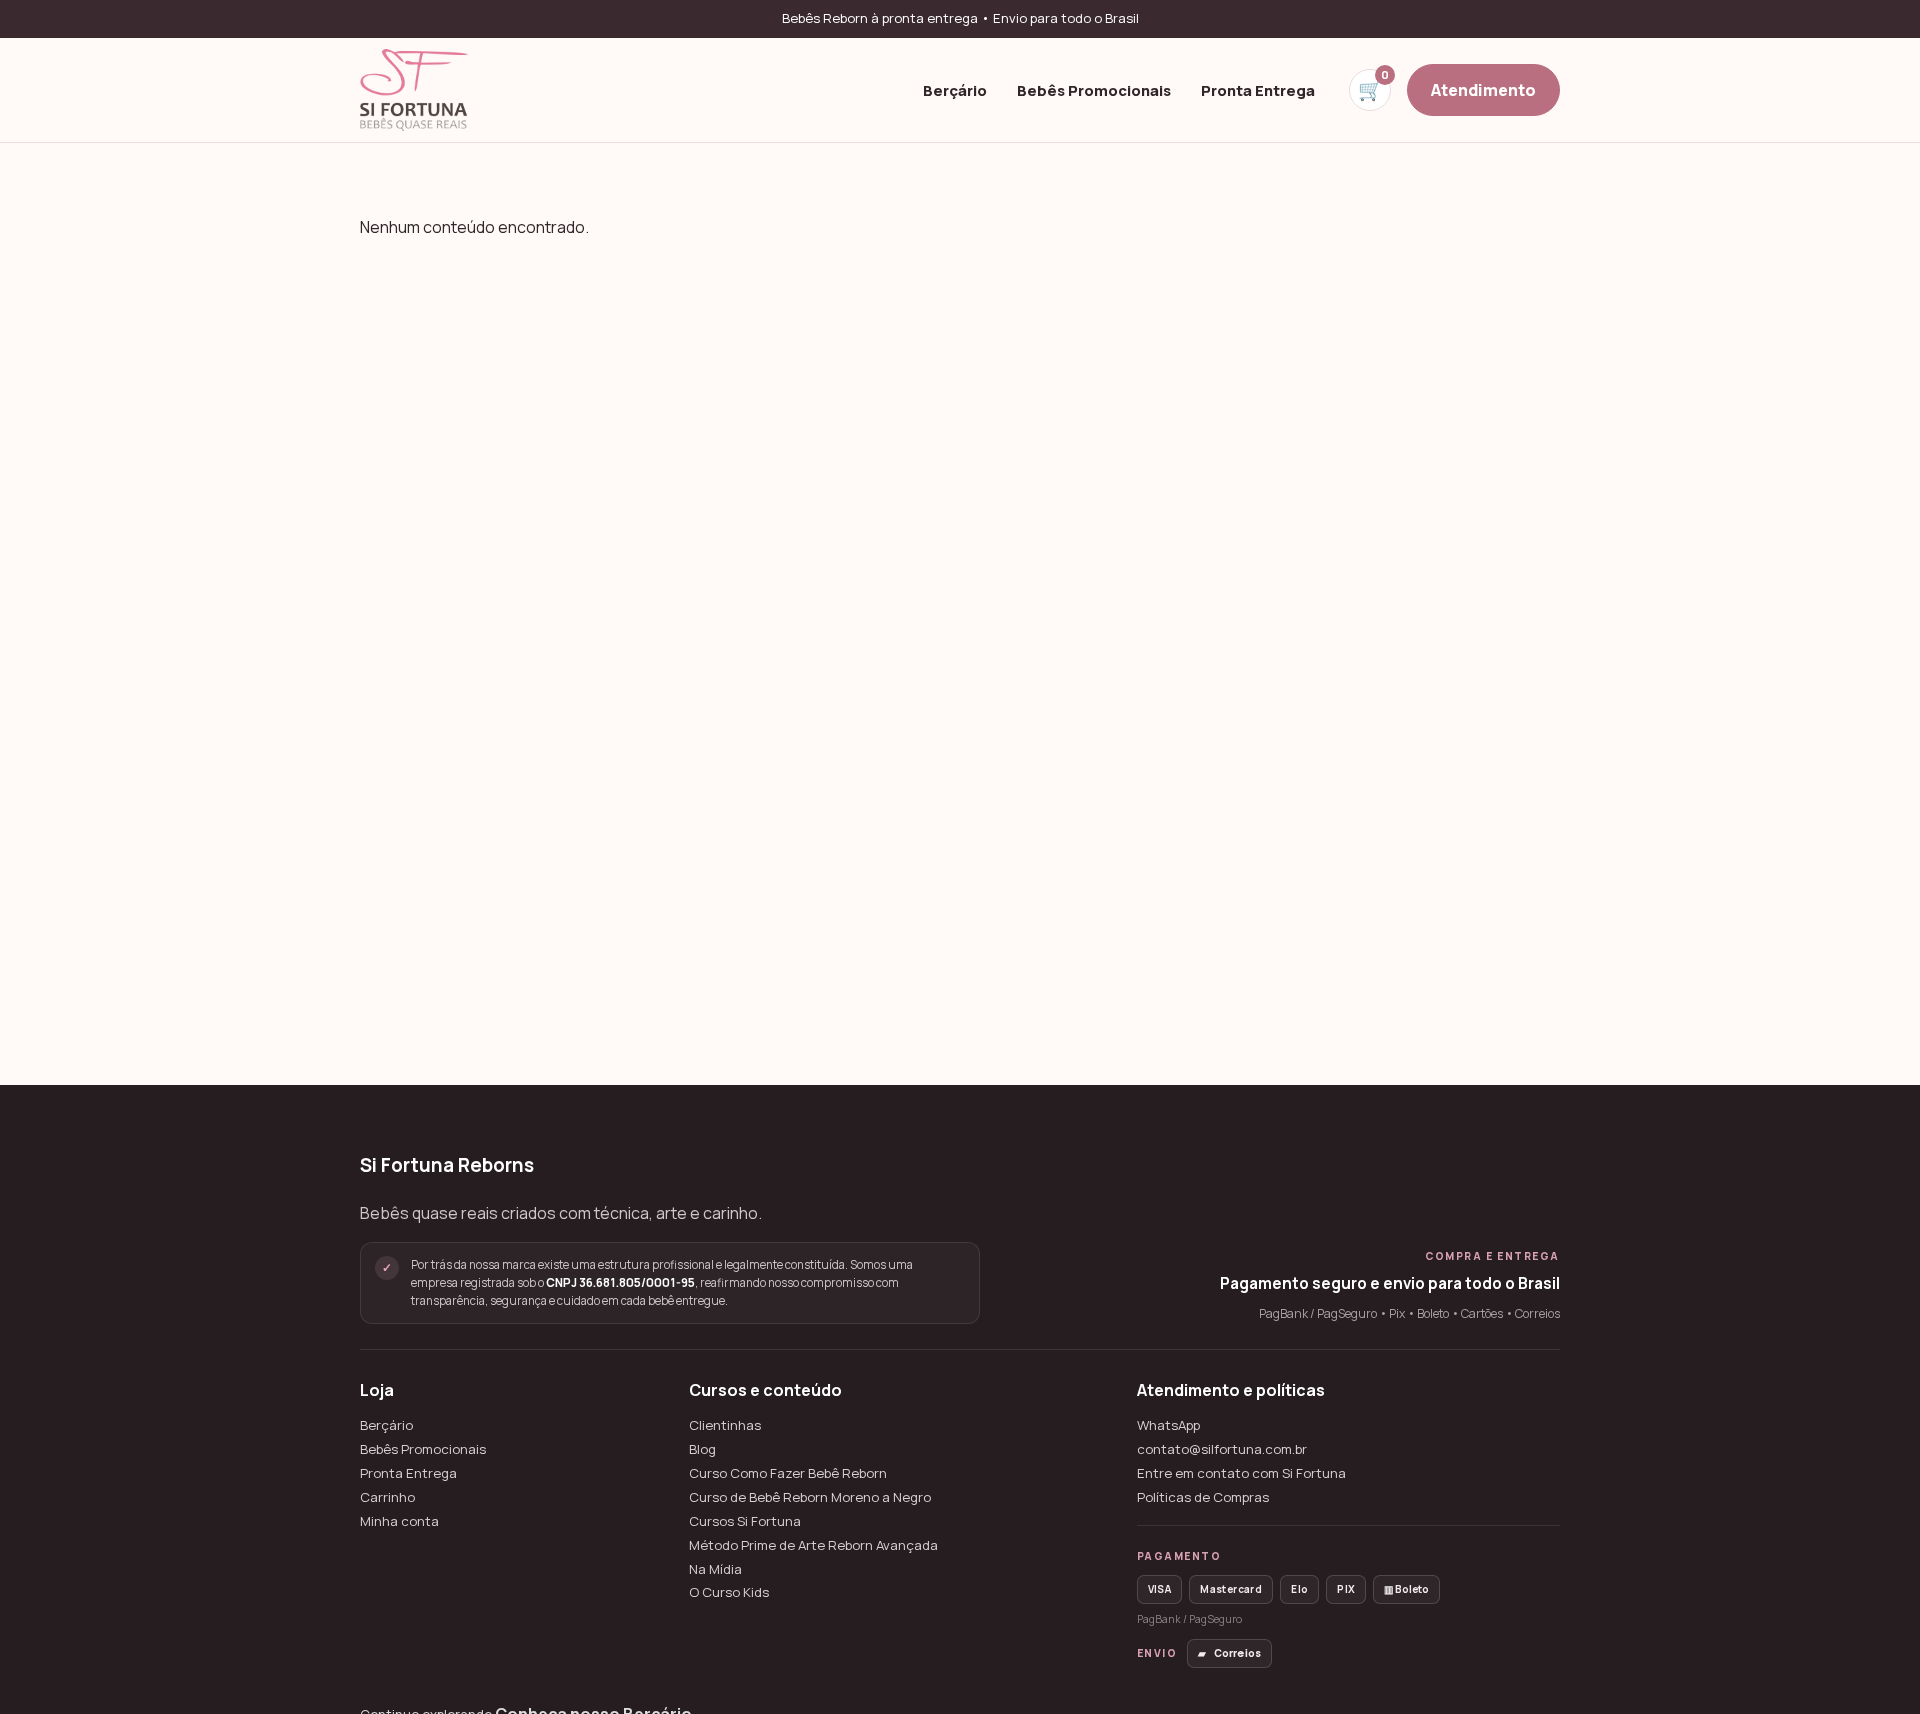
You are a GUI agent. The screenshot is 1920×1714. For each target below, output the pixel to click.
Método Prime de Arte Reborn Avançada (813, 1545)
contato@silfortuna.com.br (1222, 1449)
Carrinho (387, 1497)
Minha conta (399, 1521)
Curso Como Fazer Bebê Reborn (788, 1473)
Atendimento (1483, 89)
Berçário (955, 89)
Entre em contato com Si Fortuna (1241, 1473)
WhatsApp (1168, 1425)
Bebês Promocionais (1094, 89)
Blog (702, 1449)
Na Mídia (715, 1569)
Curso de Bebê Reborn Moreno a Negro (810, 1497)
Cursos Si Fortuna (745, 1521)
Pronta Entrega (1258, 89)
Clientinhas (725, 1425)
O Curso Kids (729, 1592)
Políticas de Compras (1203, 1497)
